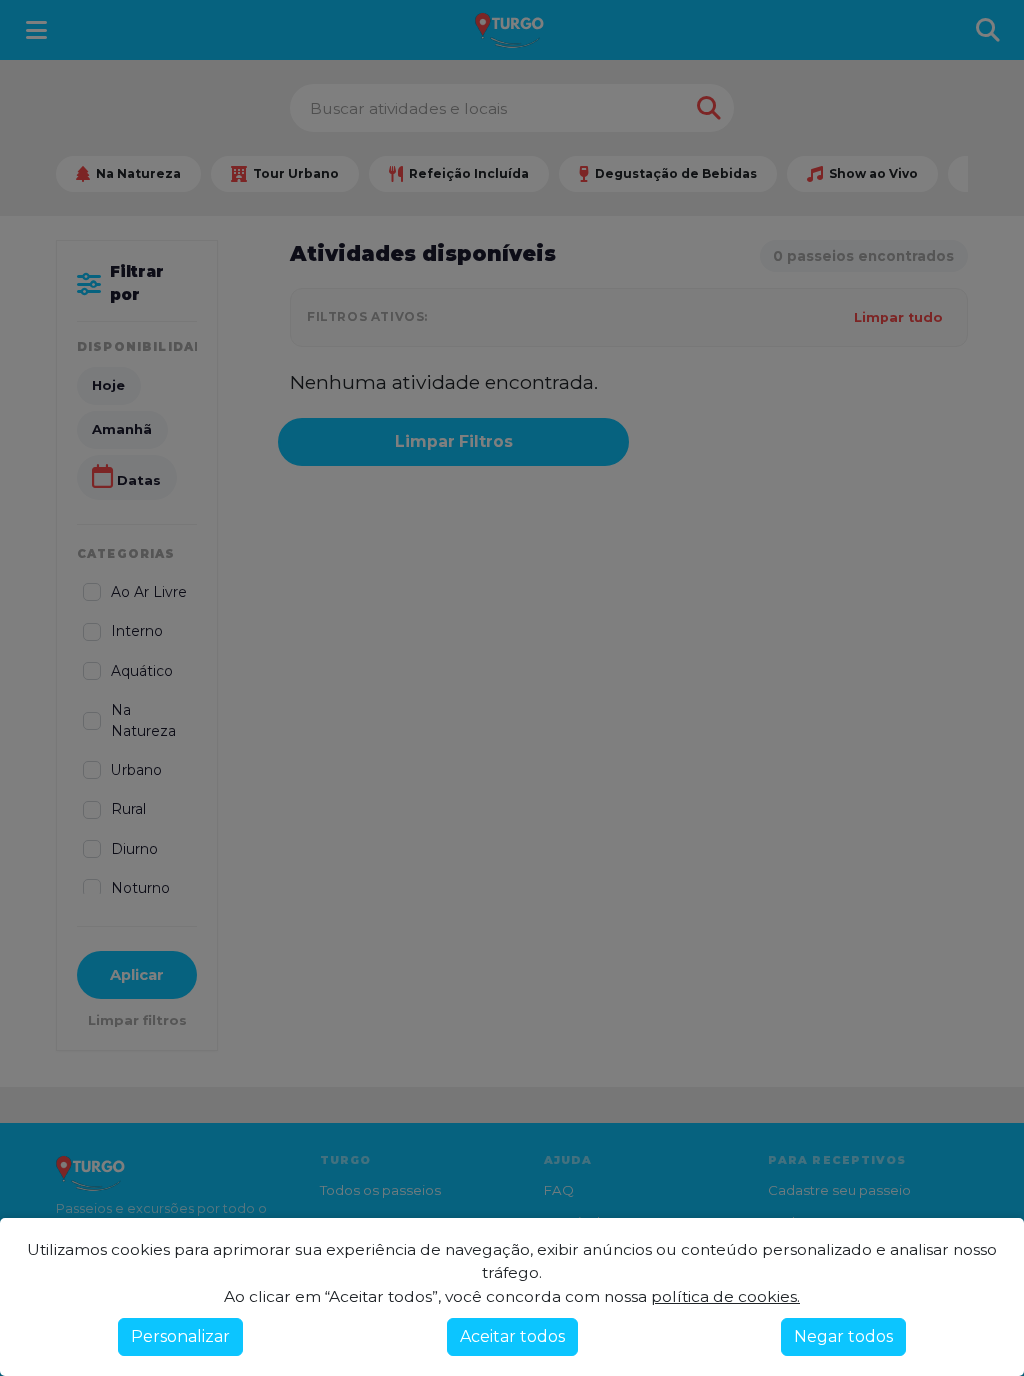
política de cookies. (725, 1296)
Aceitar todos (512, 1336)
